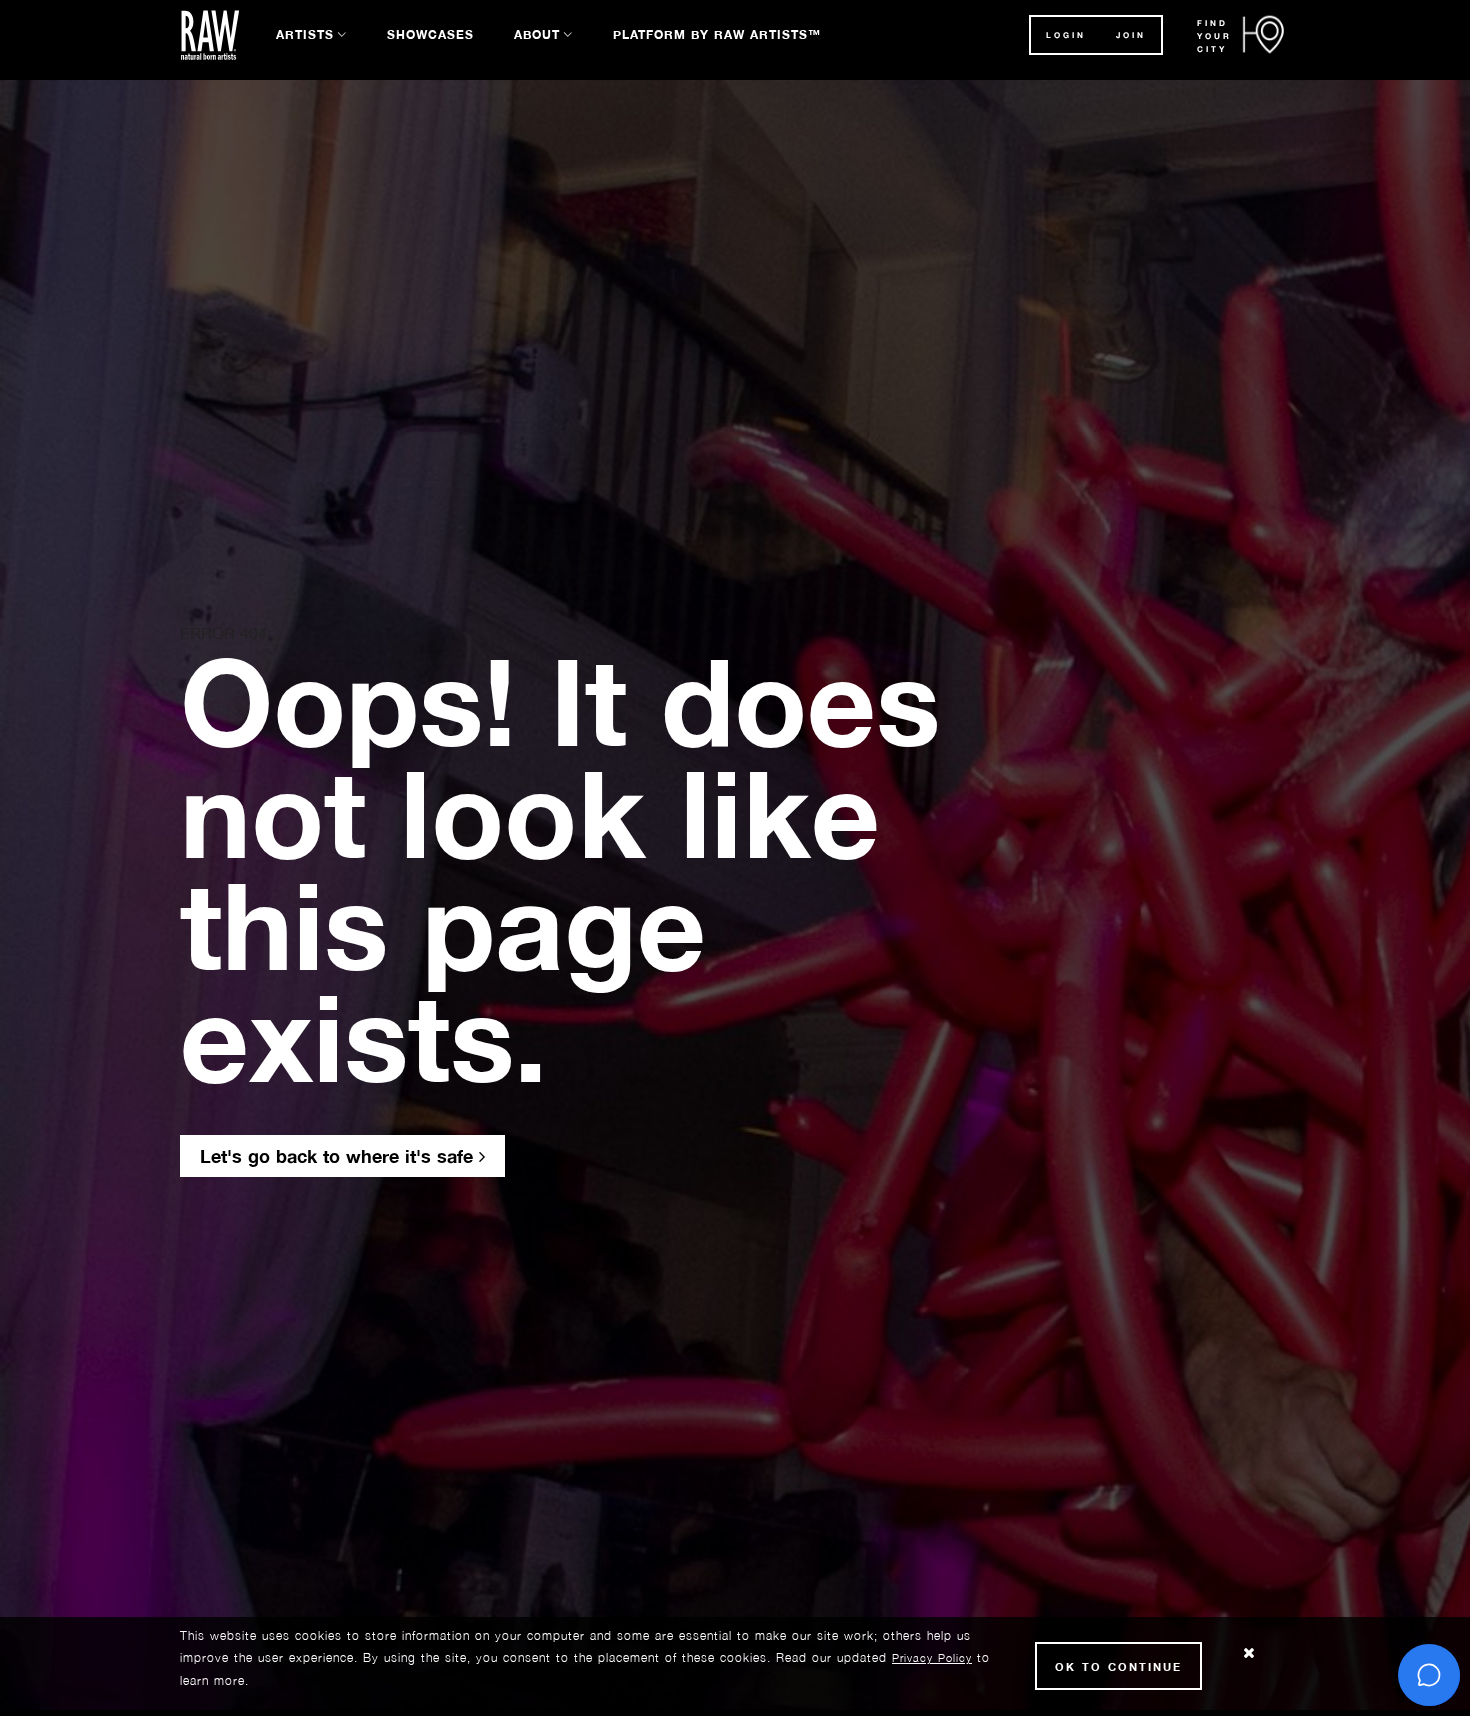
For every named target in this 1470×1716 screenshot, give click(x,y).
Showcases (430, 34)
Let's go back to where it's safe (339, 1156)
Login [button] (1066, 35)
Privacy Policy (932, 1657)
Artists (305, 34)
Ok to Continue (1118, 1666)
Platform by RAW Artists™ (717, 34)
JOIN (1131, 35)
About (537, 34)
